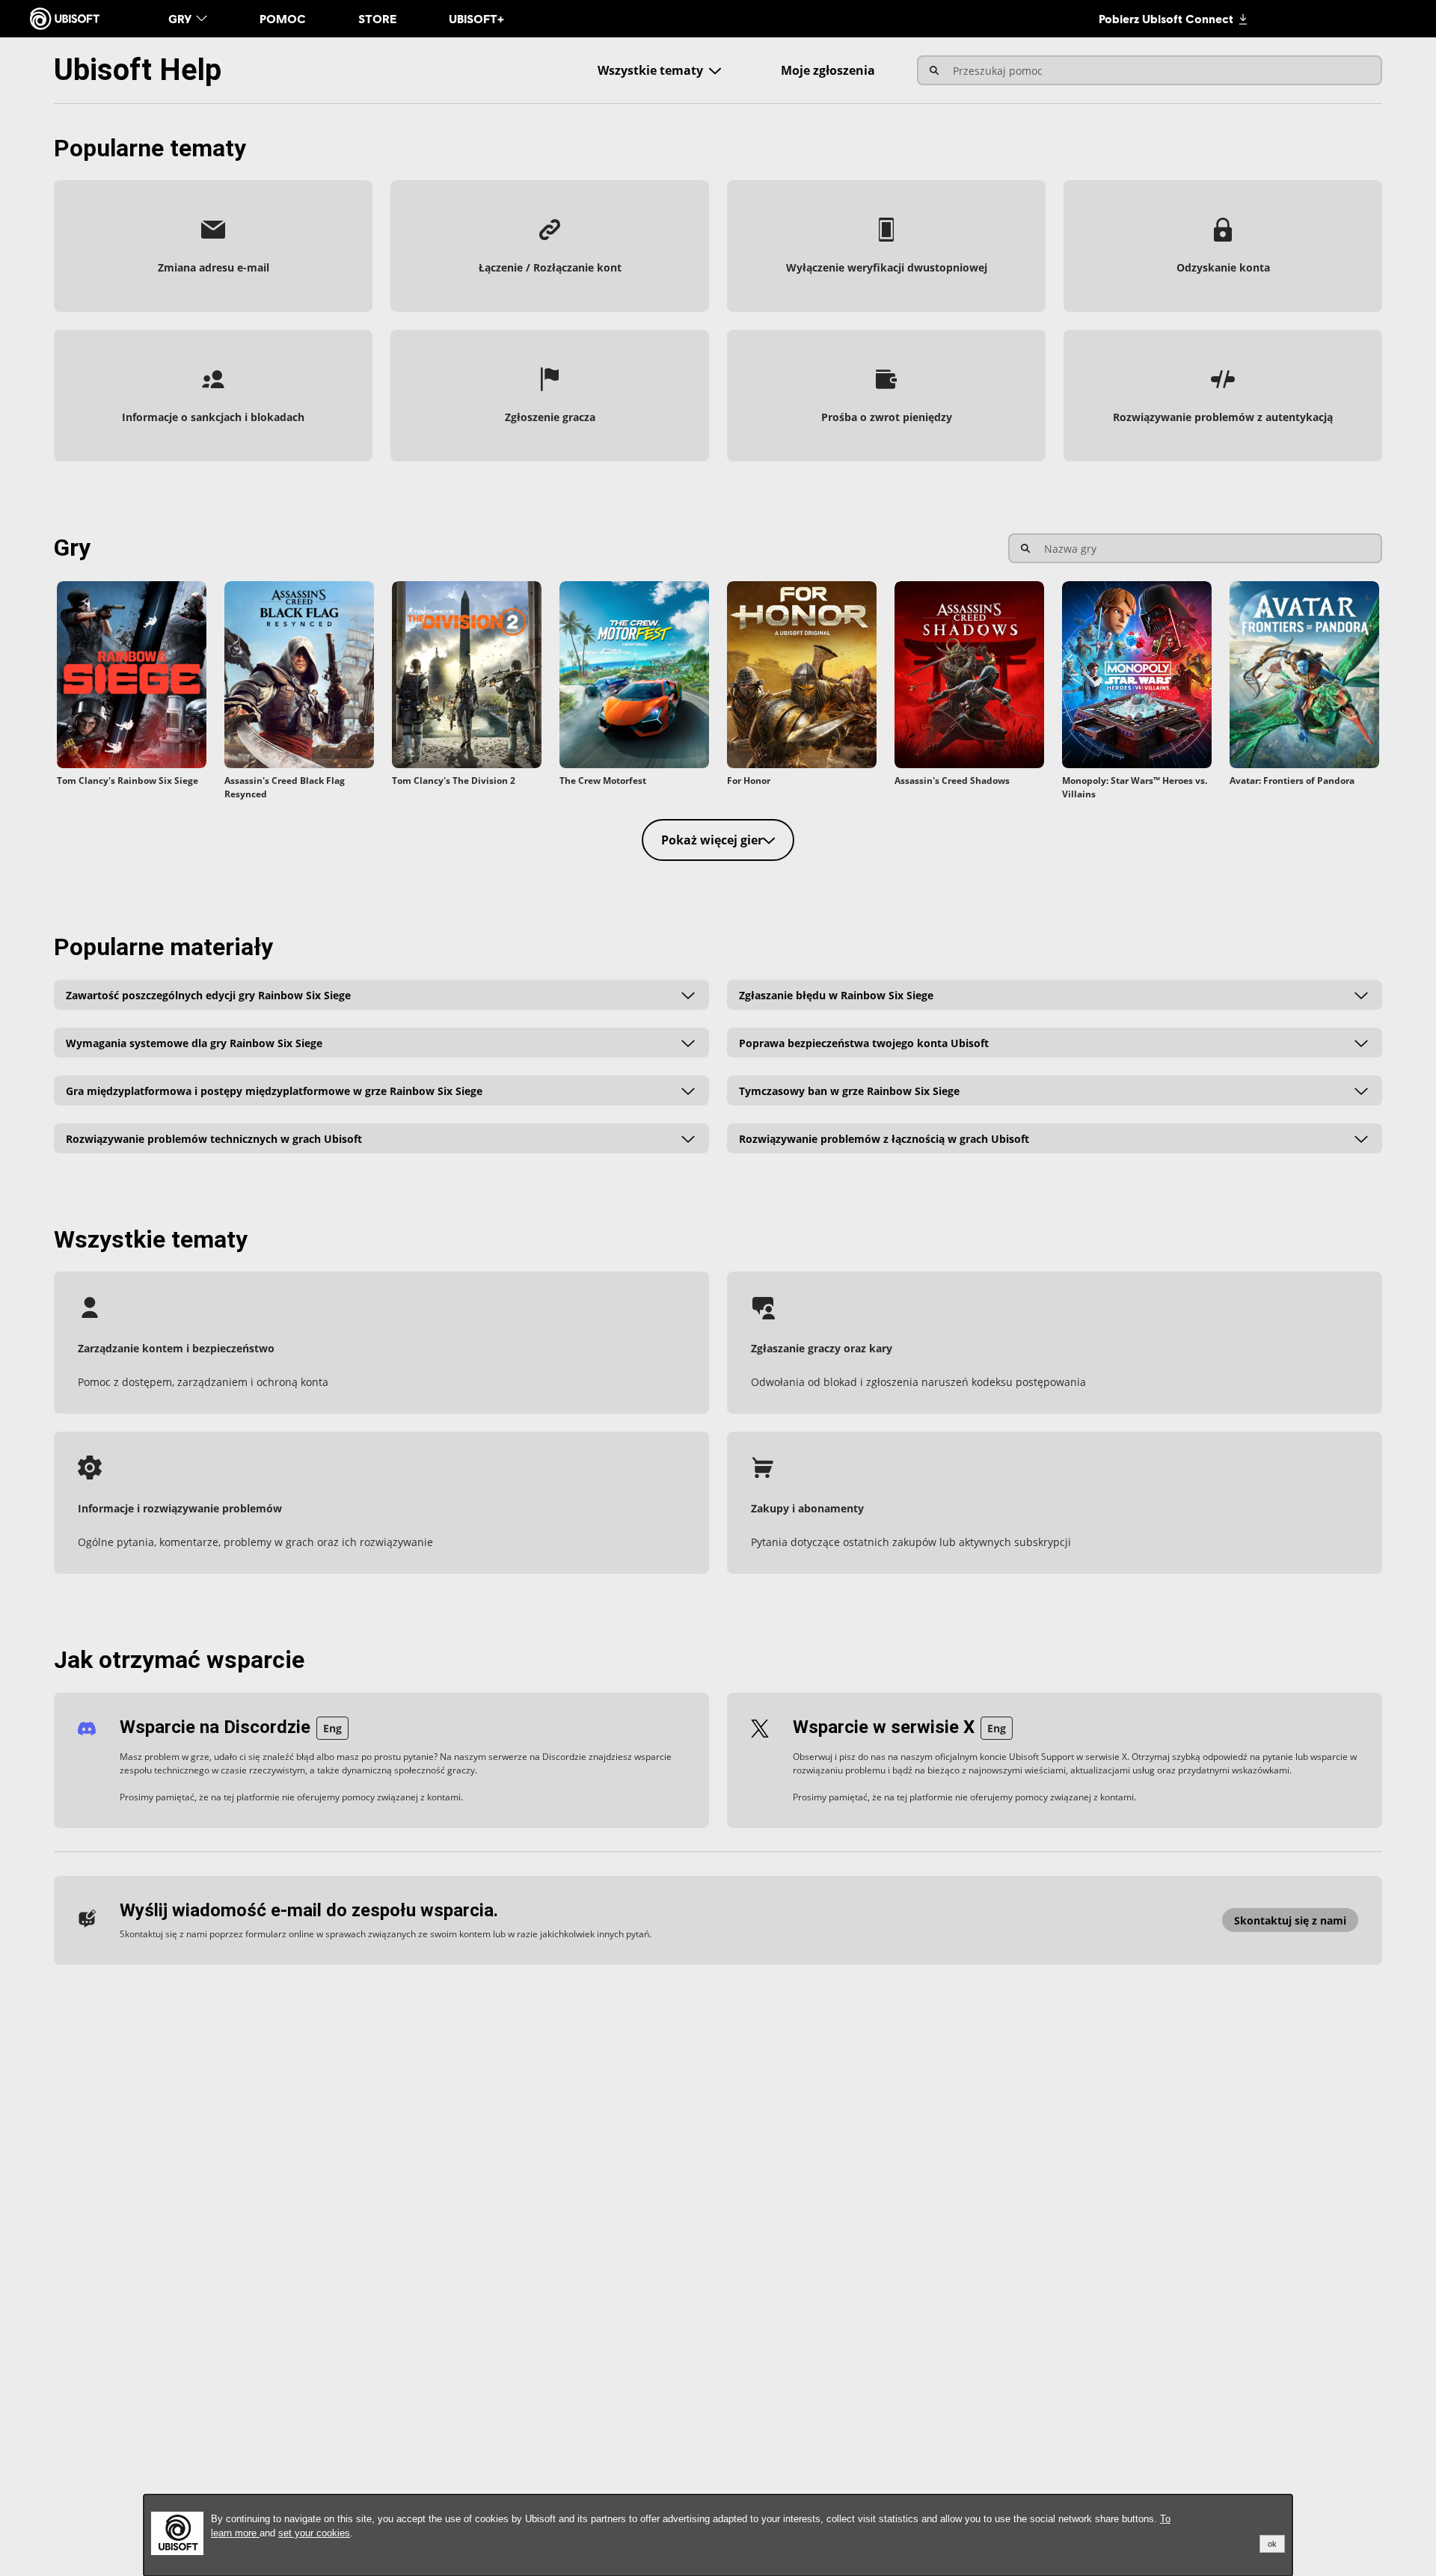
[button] (213, 246)
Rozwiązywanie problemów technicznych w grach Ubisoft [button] (214, 1138)
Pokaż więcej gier (712, 840)
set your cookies (314, 2533)
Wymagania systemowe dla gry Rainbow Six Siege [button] (194, 1042)
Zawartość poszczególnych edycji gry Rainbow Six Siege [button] (208, 994)
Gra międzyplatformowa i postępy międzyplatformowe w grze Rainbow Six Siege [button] (274, 1090)
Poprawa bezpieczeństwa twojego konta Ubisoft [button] (864, 1042)
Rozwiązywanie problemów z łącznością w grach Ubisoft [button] (884, 1138)
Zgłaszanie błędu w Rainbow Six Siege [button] (836, 994)
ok (1272, 2544)
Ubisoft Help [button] (138, 70)
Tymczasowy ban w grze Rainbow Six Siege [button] (849, 1090)
